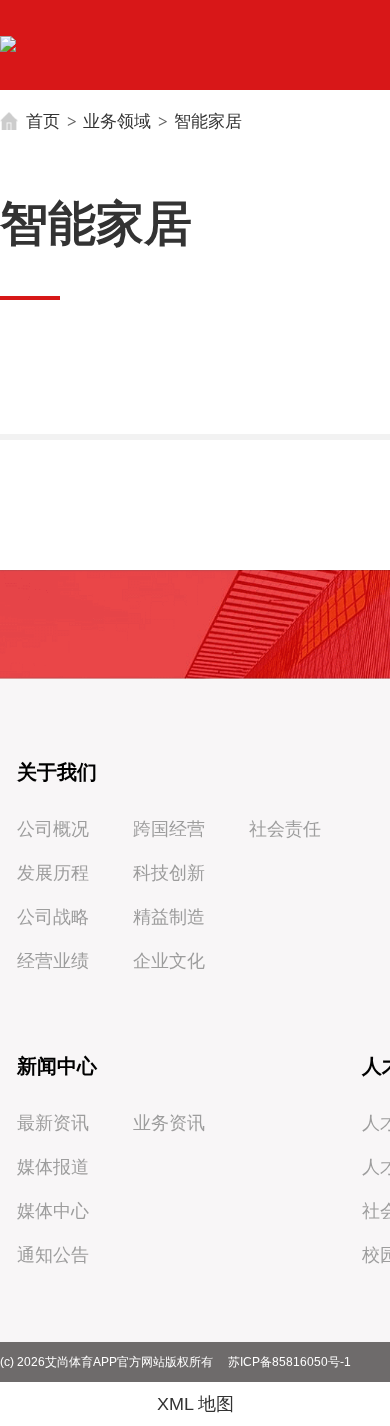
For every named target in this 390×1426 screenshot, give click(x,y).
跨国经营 (169, 829)
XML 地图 (195, 1404)
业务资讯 (169, 1123)
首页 (43, 121)
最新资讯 (53, 1123)
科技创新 (169, 873)
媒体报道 (53, 1167)
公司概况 (53, 829)
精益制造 (169, 917)
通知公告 (53, 1255)
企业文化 (169, 961)
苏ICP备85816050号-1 (289, 1362)
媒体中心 (53, 1211)
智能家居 (208, 121)
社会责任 (285, 829)
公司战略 (53, 917)
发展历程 (53, 873)
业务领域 (117, 121)
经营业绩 (53, 961)
